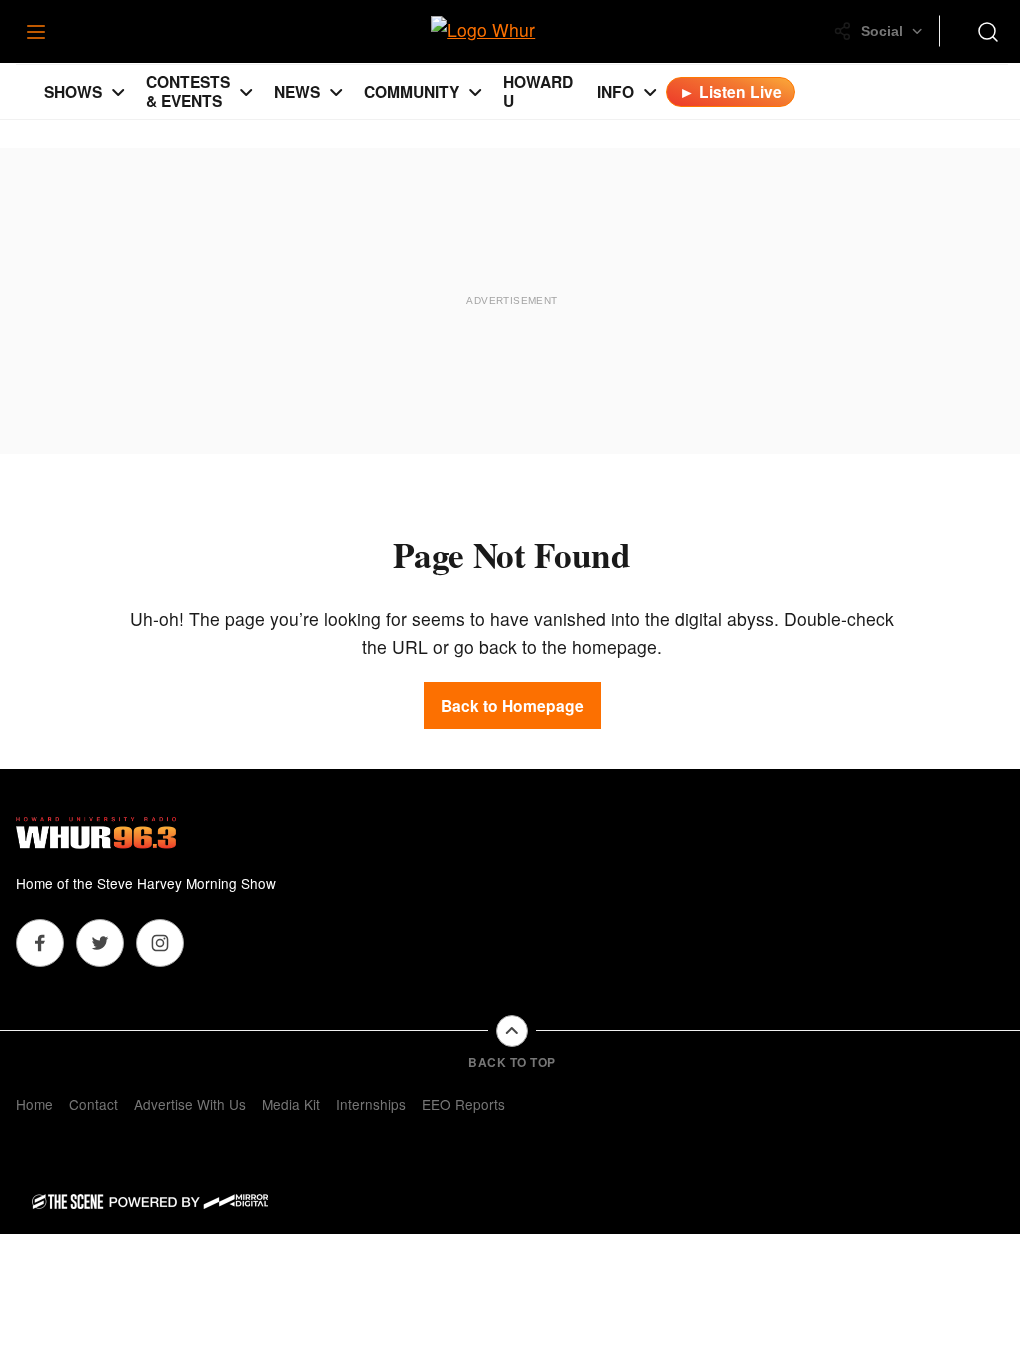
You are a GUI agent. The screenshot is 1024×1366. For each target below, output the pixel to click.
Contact (93, 1104)
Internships (371, 1104)
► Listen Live (730, 91)
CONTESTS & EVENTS (188, 91)
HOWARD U (538, 91)
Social (882, 31)
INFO (615, 91)
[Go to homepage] (96, 833)
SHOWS (73, 91)
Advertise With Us (190, 1104)
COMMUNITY (411, 91)
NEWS (297, 91)
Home (34, 1104)
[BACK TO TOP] (512, 1031)
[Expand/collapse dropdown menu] (118, 92)
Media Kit (291, 1104)
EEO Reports (463, 1104)
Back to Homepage (512, 705)
